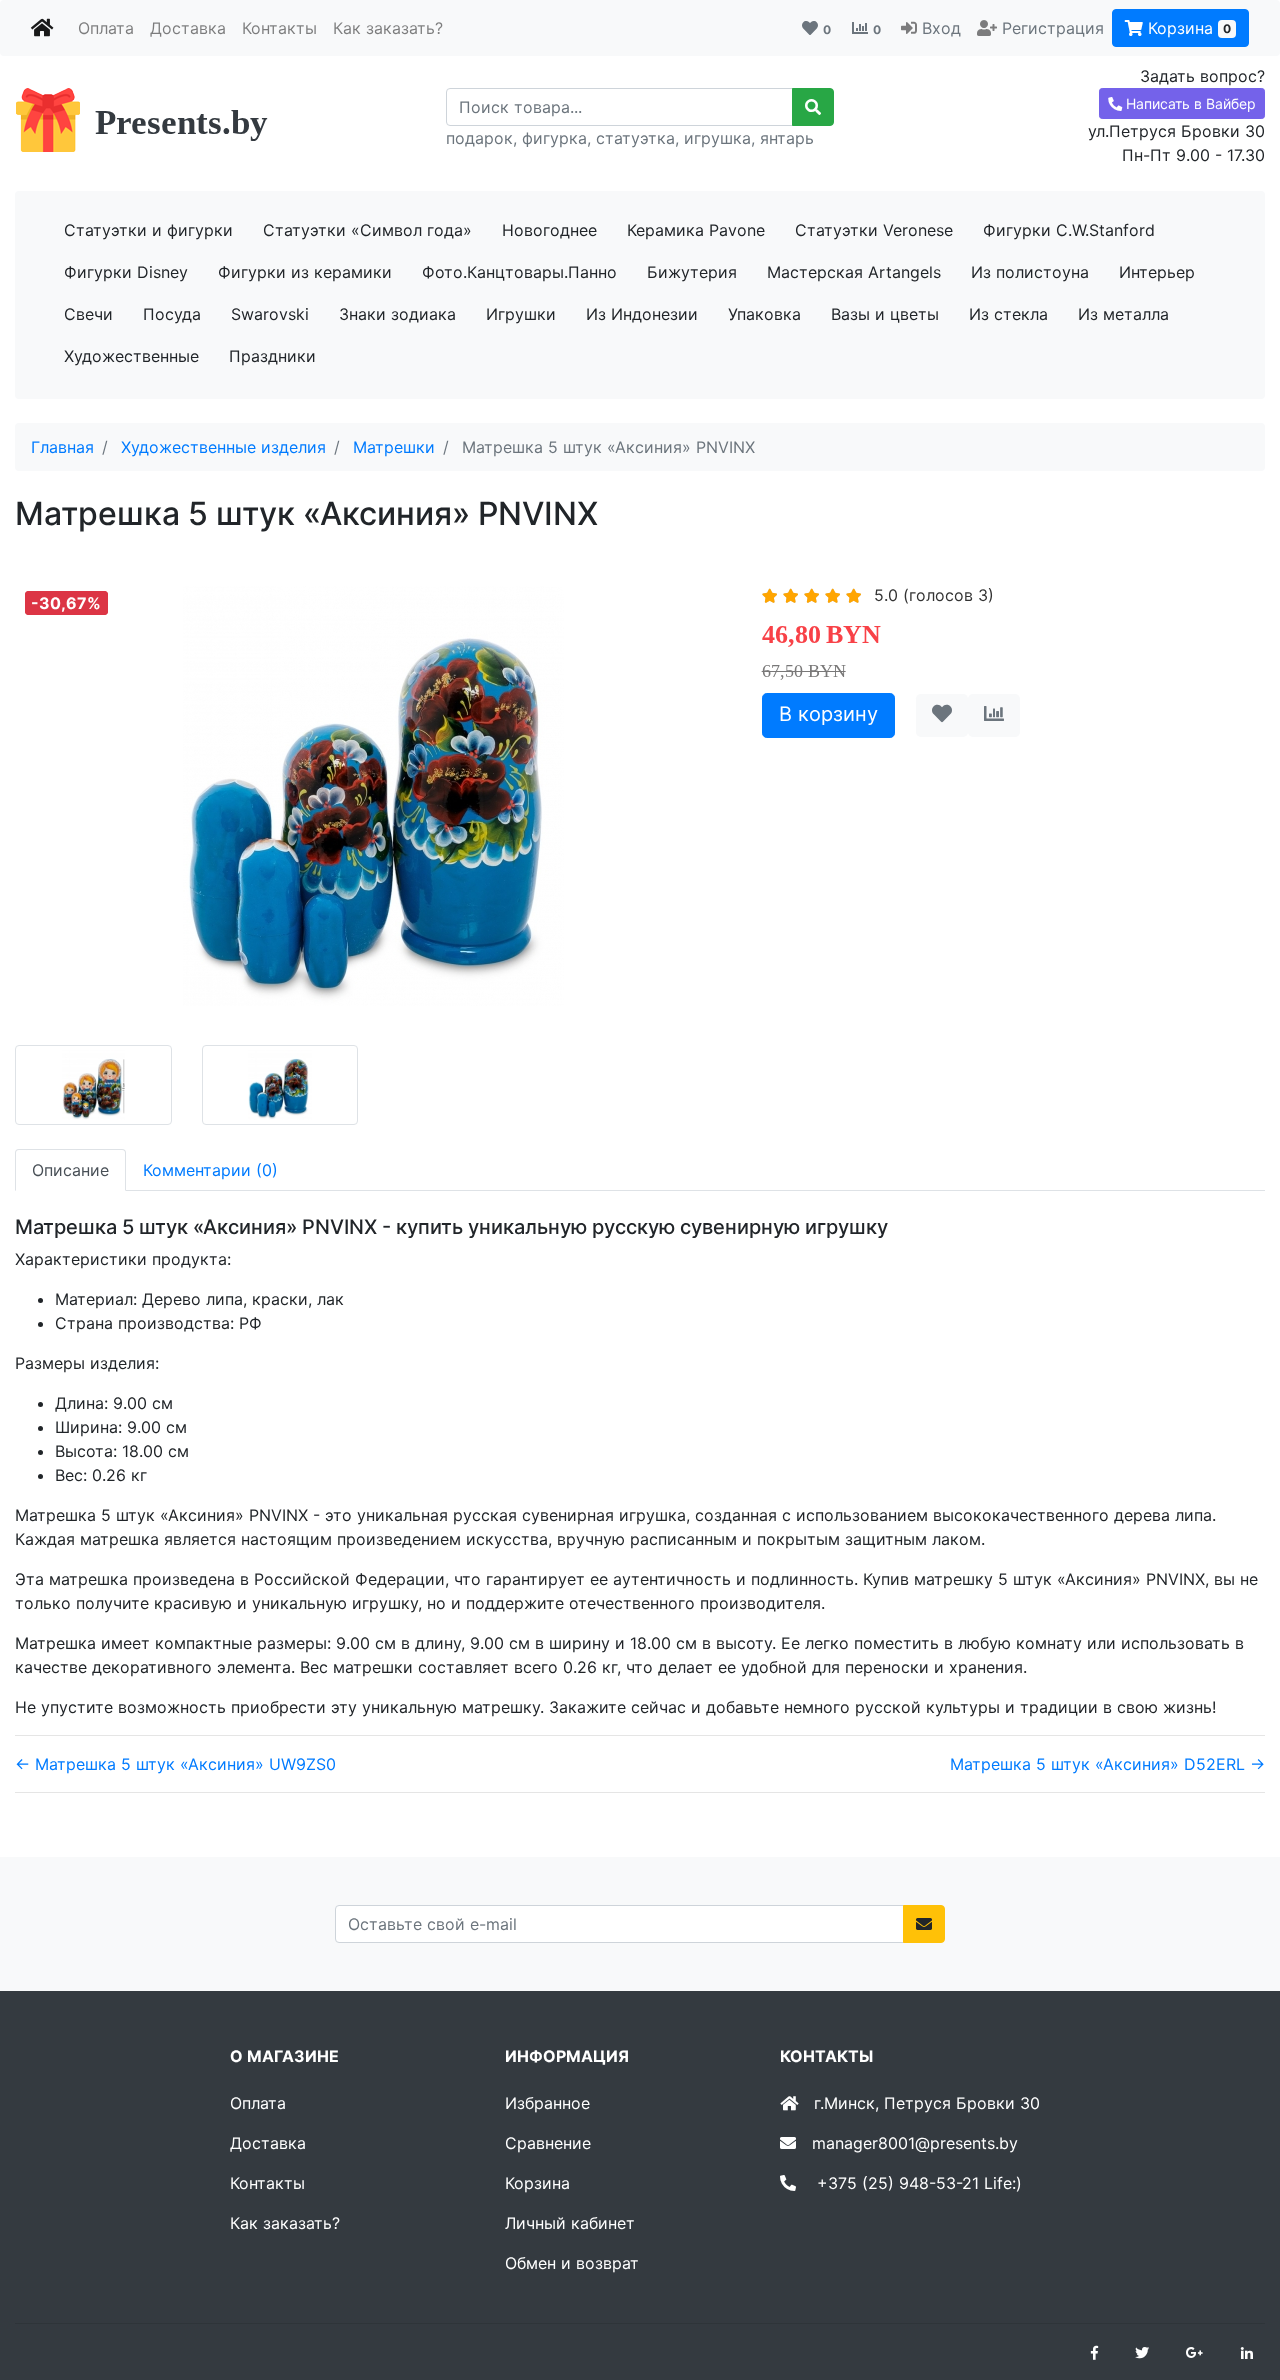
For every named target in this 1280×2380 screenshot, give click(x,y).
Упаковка (764, 314)
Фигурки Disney (126, 272)
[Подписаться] (924, 1924)
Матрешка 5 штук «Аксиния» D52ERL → (1107, 1764)
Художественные (131, 356)
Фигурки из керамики (305, 272)
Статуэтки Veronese (874, 230)
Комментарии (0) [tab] (210, 1170)
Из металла (1123, 314)
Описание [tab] (70, 1170)
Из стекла (1008, 314)
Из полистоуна (1030, 272)
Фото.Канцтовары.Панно (519, 272)
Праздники (272, 356)
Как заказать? (388, 28)
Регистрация (1053, 28)
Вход (941, 28)
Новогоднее (549, 230)
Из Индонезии (642, 314)
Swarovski (270, 314)
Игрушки (521, 314)
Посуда (172, 314)
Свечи (88, 314)
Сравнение (548, 2143)
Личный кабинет (570, 2223)
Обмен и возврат (572, 2263)
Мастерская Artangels (854, 272)
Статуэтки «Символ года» (367, 230)
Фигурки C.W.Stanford (1069, 230)
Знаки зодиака (397, 314)
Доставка (188, 28)
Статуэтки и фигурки (148, 230)
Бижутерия (692, 272)
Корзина (1187, 28)
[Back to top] (1235, 2285)
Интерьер (1157, 272)
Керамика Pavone (696, 230)
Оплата (106, 28)
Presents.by (181, 122)
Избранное (547, 2103)
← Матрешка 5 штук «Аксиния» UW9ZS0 (175, 1764)
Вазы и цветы (885, 314)
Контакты (279, 28)
